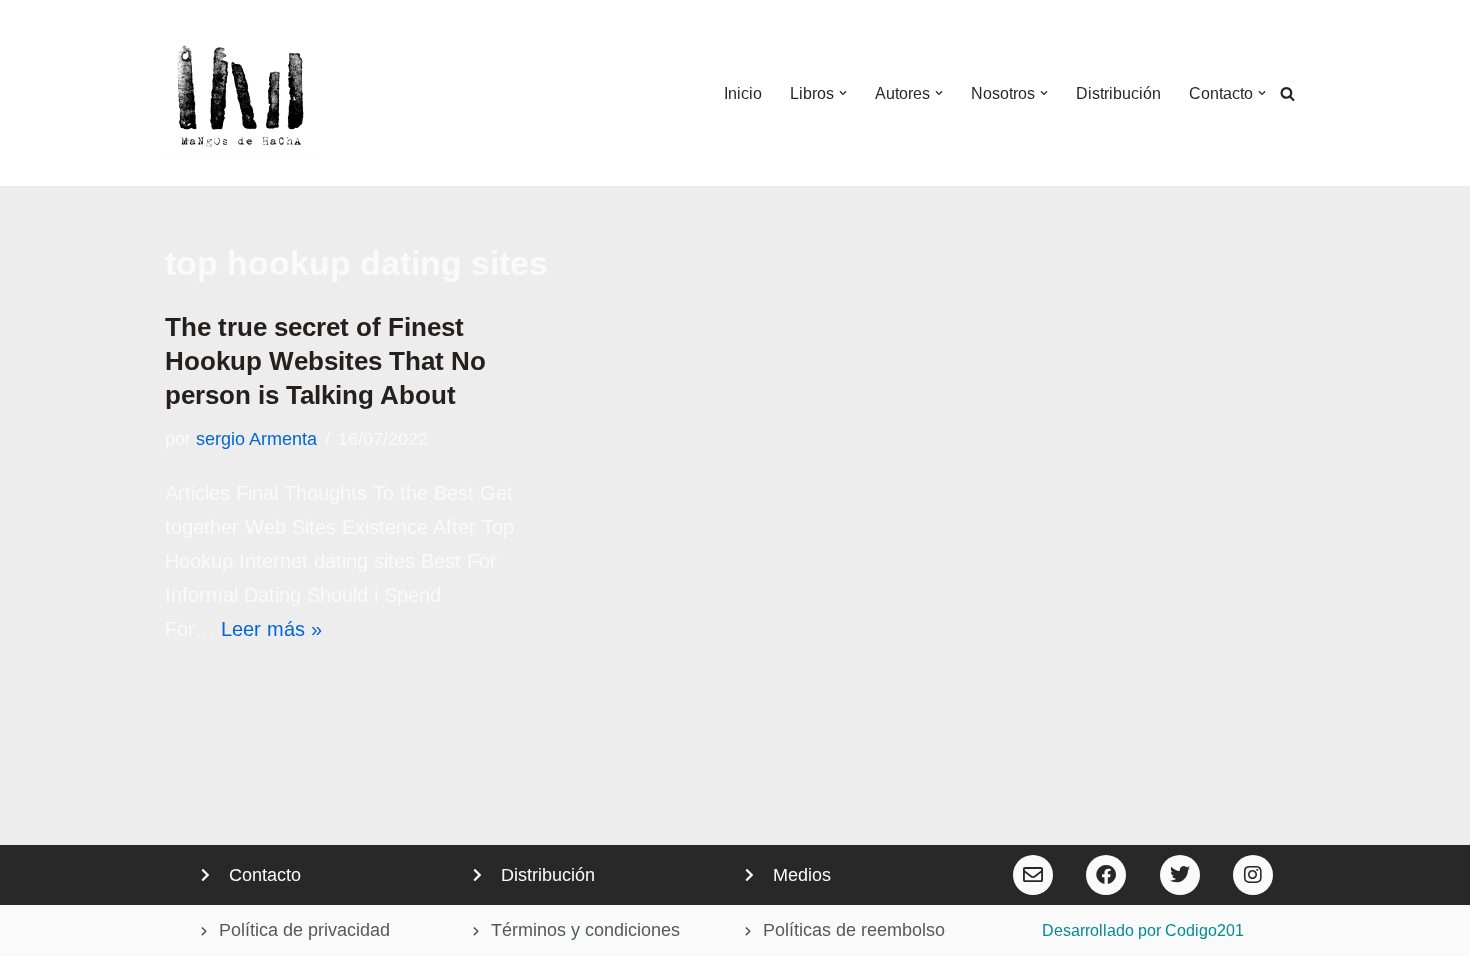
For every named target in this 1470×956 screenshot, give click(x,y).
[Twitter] (1180, 875)
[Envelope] (1033, 875)
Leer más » (271, 629)
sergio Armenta (256, 439)
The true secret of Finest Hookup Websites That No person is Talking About (325, 361)
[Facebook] (1106, 875)
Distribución (1118, 93)
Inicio (743, 93)
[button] (843, 93)
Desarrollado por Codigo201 (1143, 930)
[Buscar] (1287, 93)
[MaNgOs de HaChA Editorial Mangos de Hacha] (240, 93)
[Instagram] (1253, 875)
